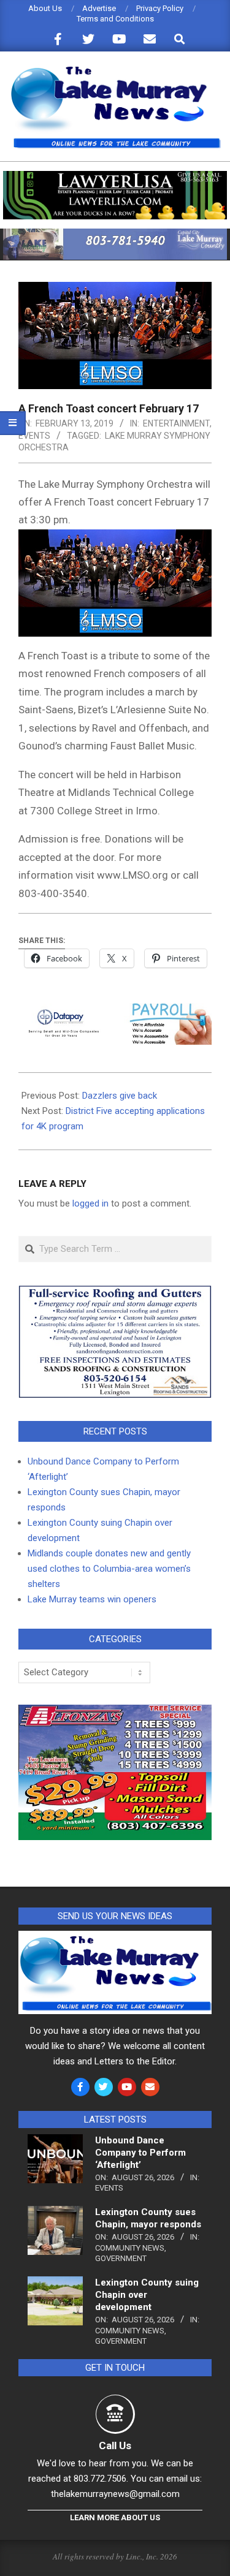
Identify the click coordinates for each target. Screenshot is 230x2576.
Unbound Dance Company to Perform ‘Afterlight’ (140, 2153)
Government (121, 2258)
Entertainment (176, 423)
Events (34, 436)
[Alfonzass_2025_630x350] (115, 1712)
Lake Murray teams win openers (92, 1599)
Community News (130, 2248)
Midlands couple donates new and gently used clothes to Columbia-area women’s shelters (109, 1569)
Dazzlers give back (120, 1096)
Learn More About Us (115, 2517)
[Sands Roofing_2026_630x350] (115, 1291)
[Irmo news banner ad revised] (115, 176)
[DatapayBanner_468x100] (115, 1012)
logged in (90, 1203)
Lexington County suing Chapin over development (147, 2295)
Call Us (115, 2445)
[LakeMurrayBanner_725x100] (115, 234)
